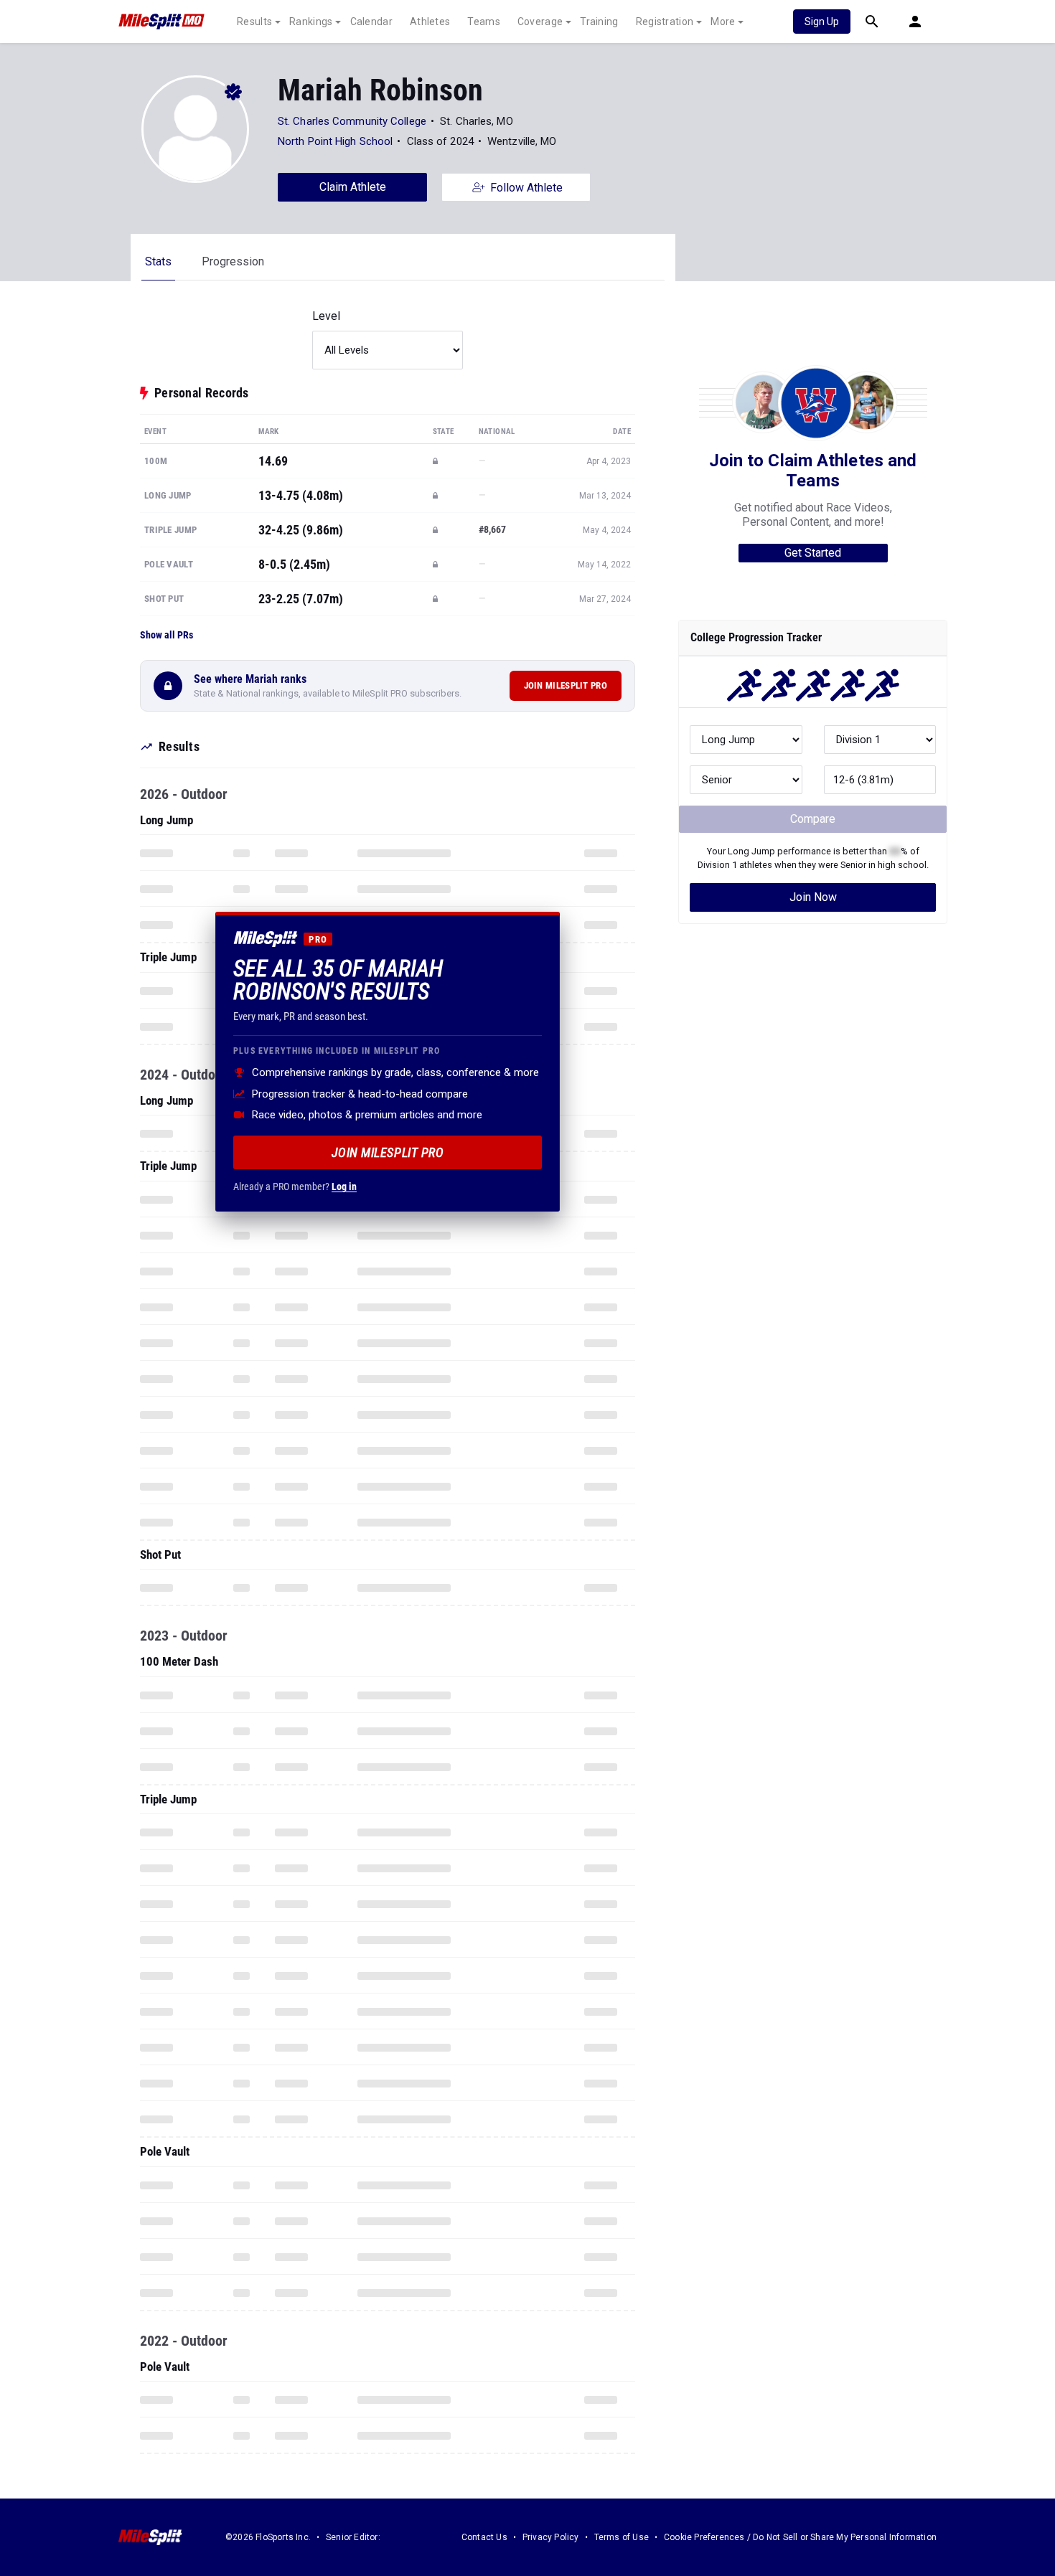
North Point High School (335, 141)
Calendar (371, 22)
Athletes (430, 22)
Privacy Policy (551, 2537)
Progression (233, 261)
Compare (813, 819)
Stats (158, 261)
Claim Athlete (353, 187)
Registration (665, 22)
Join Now (813, 897)
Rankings (311, 22)
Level (326, 316)
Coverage (540, 22)
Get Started (813, 553)
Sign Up (822, 22)
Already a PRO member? (295, 1186)
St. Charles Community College (352, 121)
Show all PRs (167, 635)
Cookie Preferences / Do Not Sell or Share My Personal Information (800, 2537)
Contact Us (484, 2537)
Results (254, 22)
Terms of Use (622, 2537)
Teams (484, 22)
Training (599, 22)
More (723, 22)
